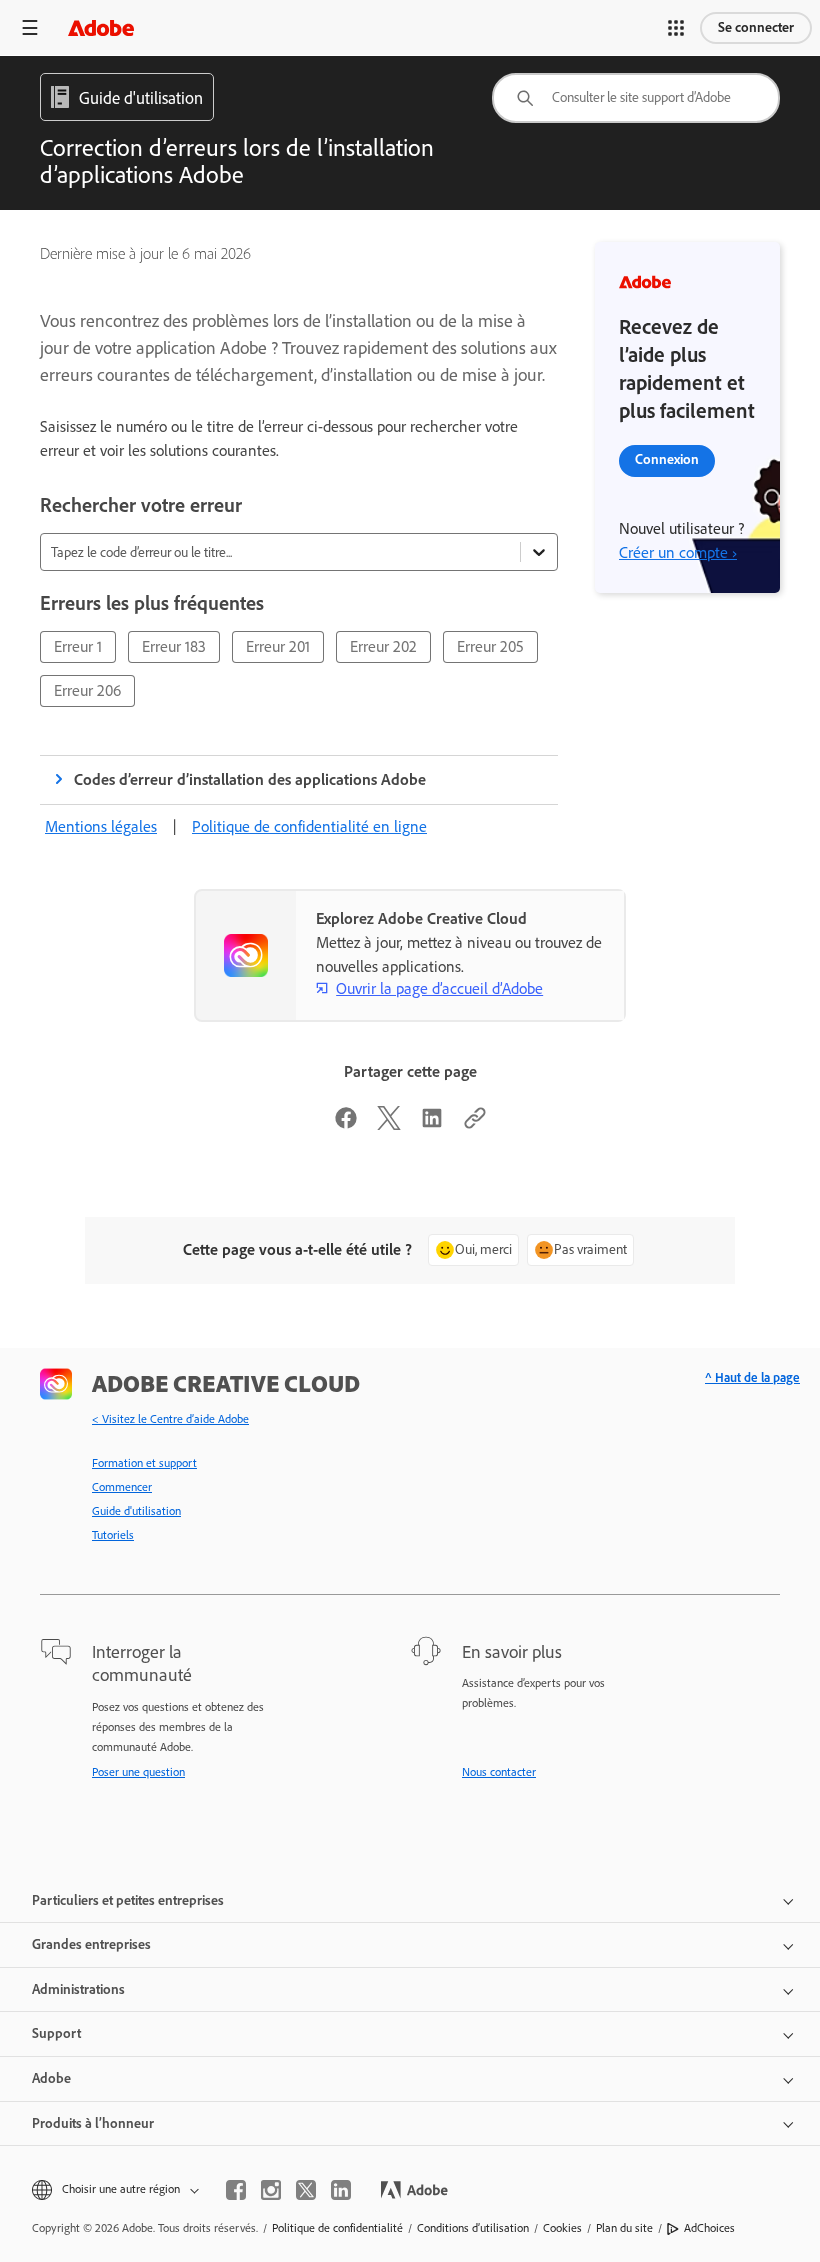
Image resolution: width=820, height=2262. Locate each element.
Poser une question (138, 1772)
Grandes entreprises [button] (91, 1944)
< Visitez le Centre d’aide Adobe (170, 1419)
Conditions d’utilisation (473, 2228)
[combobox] (636, 98)
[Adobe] (101, 27)
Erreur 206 (87, 690)
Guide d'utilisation (136, 1511)
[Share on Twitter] (389, 1124)
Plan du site (624, 2228)
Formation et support (144, 1463)
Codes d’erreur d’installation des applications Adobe (250, 779)
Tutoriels (113, 1535)
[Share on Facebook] (346, 1124)
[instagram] (271, 2190)
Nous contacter (499, 1772)
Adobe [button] (51, 2078)
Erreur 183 (174, 646)
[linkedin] (341, 2190)
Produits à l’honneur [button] (93, 2123)
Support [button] (56, 2033)
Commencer (122, 1487)
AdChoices (709, 2228)
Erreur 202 (383, 646)
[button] (676, 28)
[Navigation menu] (30, 27)
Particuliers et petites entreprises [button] (128, 1900)
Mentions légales (101, 826)
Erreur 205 (490, 646)
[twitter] (306, 2190)
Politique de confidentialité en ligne (309, 826)
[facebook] (236, 2190)
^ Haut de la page (752, 1377)
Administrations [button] (78, 1989)
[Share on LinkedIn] (432, 1124)
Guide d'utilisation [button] (141, 98)
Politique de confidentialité (337, 2228)
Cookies (562, 2228)
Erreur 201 (278, 646)
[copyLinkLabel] (475, 1124)
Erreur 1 (78, 646)
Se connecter (756, 27)
